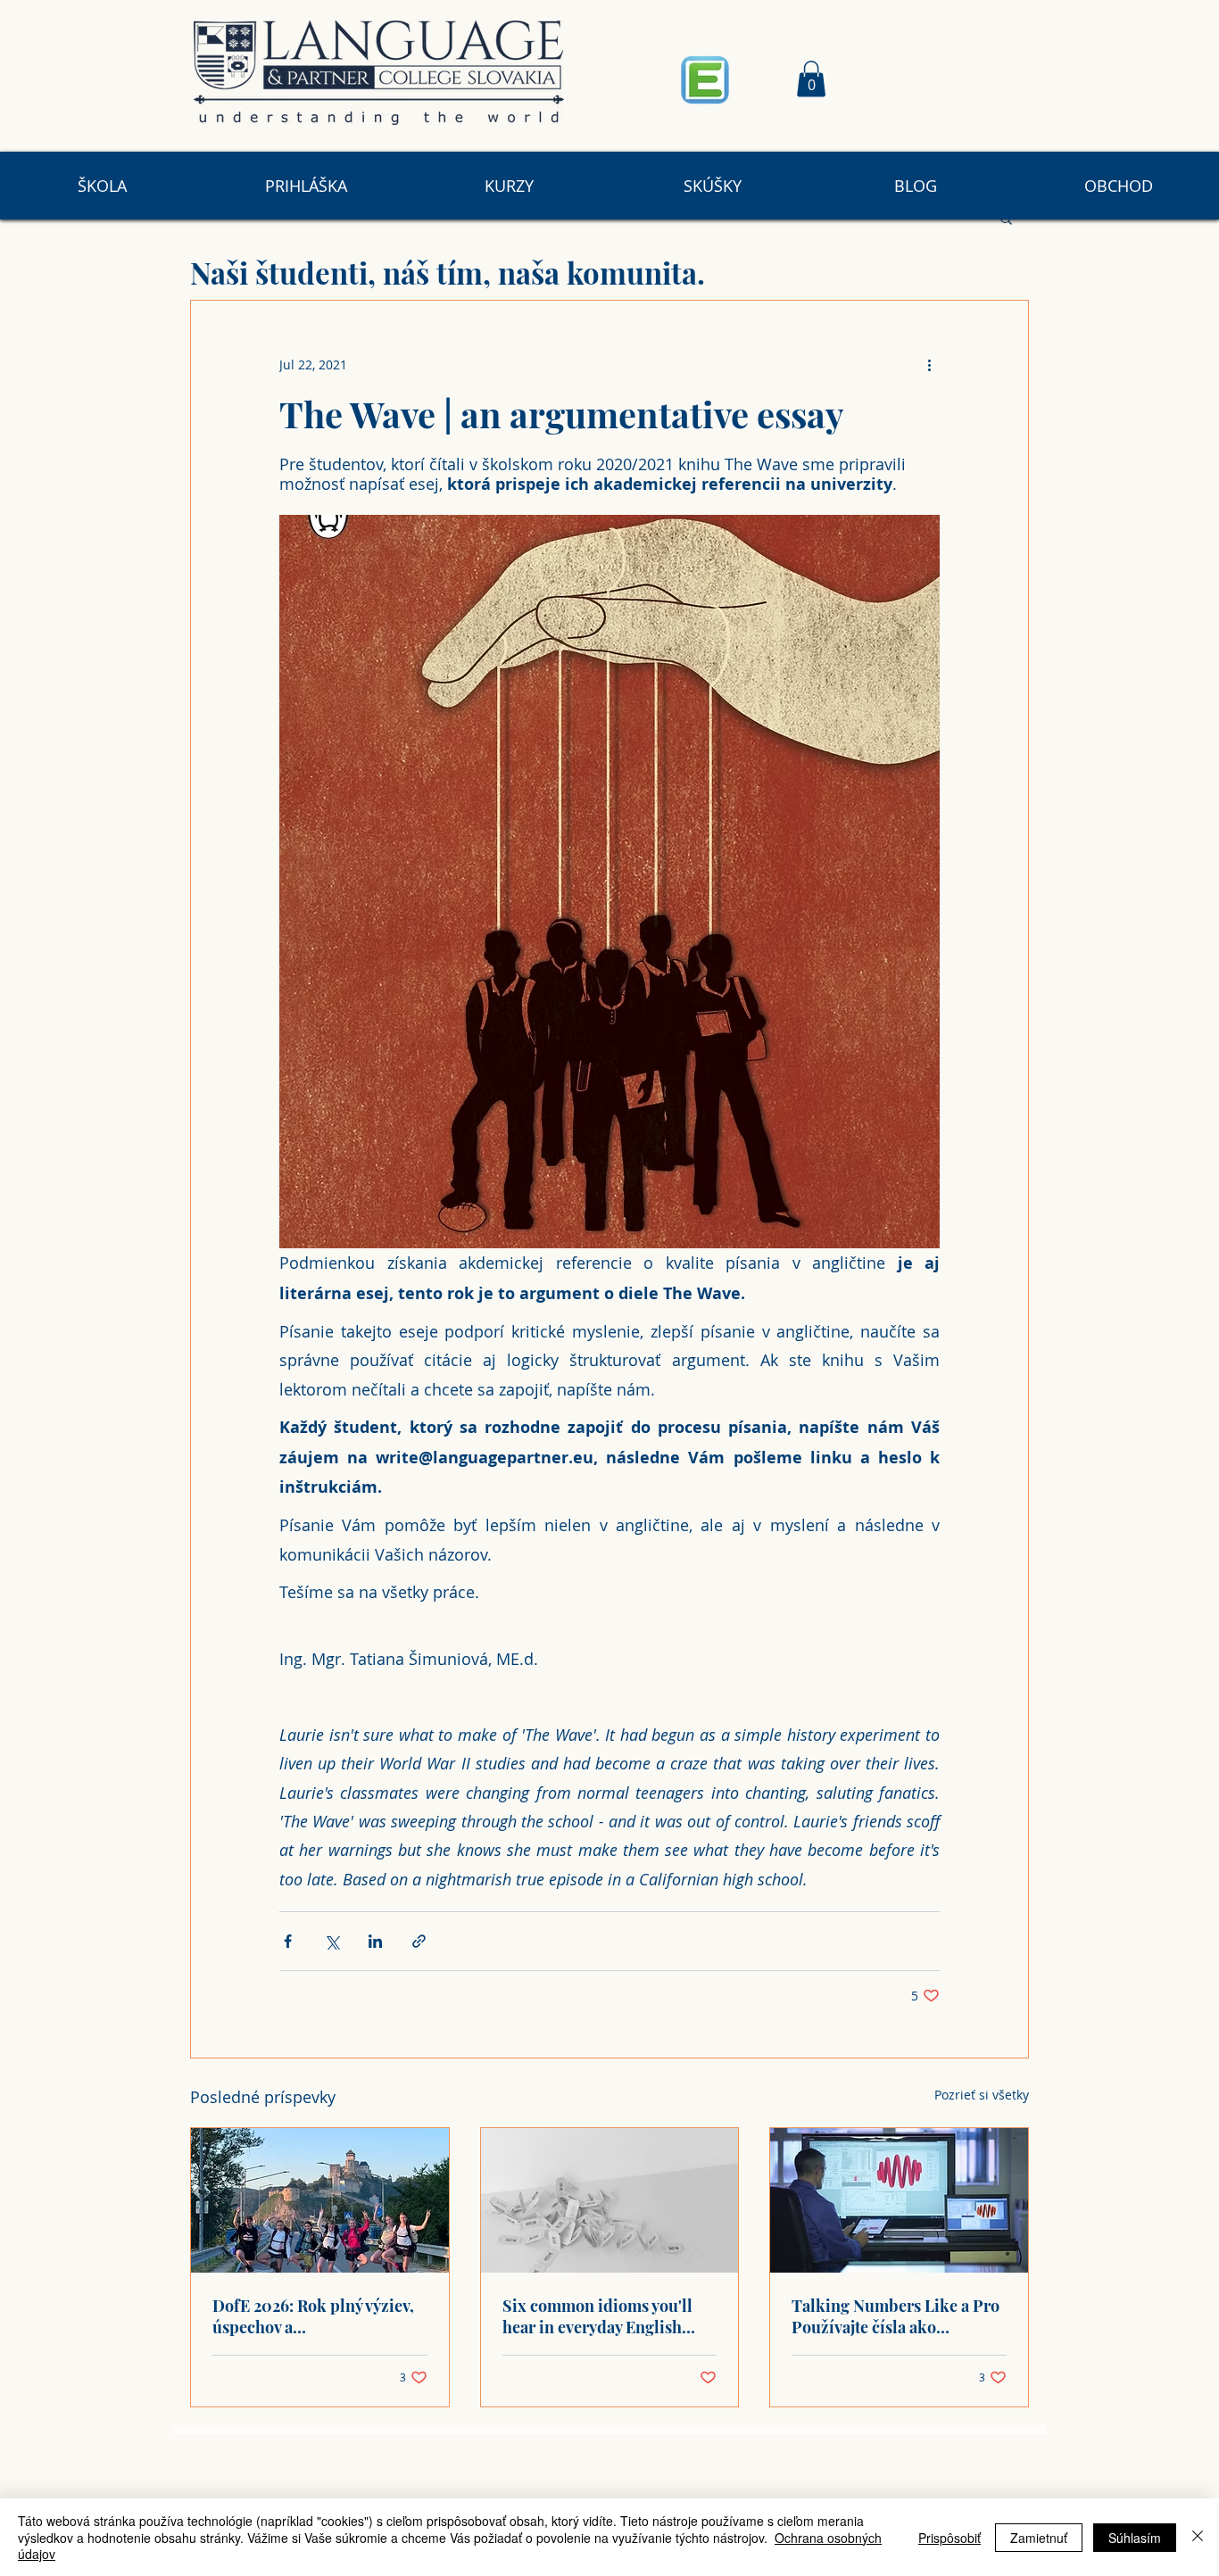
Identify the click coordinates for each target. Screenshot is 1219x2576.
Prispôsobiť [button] (949, 2538)
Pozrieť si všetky (982, 2095)
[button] (811, 79)
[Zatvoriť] (1198, 2537)
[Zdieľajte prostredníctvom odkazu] (419, 1941)
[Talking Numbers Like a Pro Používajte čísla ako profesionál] (899, 2200)
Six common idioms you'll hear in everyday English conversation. (597, 2316)
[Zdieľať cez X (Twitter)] (332, 1941)
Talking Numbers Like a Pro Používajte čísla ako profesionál (896, 2316)
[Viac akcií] (929, 365)
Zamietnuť (1039, 2538)
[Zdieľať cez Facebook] (288, 1941)
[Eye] (705, 79)
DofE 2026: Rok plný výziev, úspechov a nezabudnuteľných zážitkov (314, 2316)
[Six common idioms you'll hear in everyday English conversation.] (610, 2200)
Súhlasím (1135, 2538)
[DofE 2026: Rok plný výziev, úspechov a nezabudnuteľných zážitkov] (320, 2200)
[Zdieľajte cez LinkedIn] (375, 1941)
